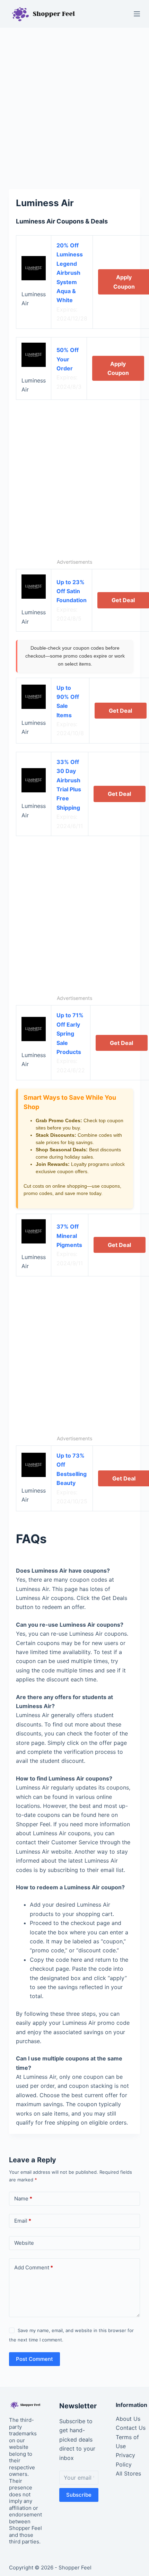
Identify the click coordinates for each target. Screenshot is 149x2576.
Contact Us (131, 2428)
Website (24, 2243)
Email (23, 2221)
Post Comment (34, 2359)
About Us (128, 2419)
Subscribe (79, 2495)
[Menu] (137, 14)
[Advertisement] (74, 105)
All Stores (128, 2473)
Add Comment (34, 2267)
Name (23, 2199)
